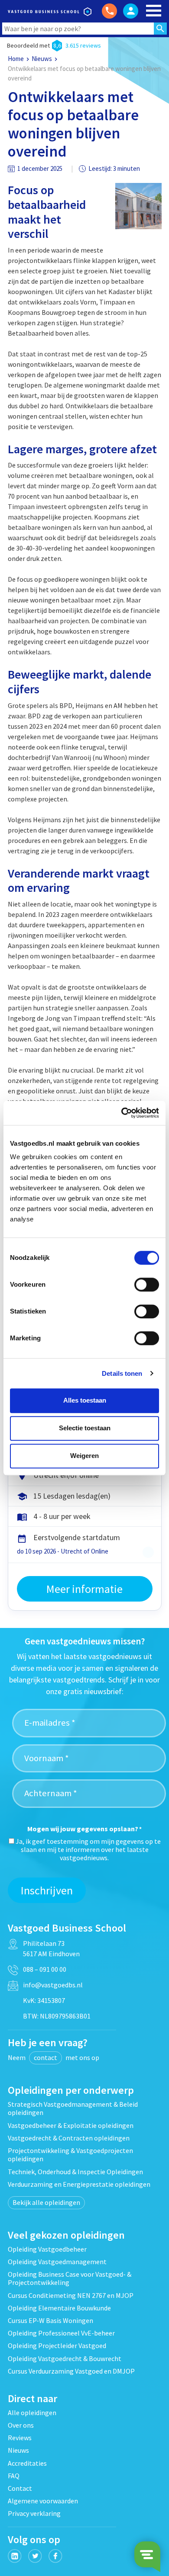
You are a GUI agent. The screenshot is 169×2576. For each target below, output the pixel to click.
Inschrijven (47, 1890)
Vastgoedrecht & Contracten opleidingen (69, 2138)
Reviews (20, 2438)
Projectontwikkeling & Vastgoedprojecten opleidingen (70, 2155)
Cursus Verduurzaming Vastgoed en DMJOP (71, 2371)
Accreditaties (27, 2463)
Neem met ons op (54, 2057)
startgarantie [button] (148, 1552)
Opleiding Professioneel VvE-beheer (61, 2333)
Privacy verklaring (34, 2513)
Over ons (21, 2425)
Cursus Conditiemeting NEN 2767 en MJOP (71, 2295)
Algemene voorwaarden (43, 2501)
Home (16, 59)
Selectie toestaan (85, 1428)
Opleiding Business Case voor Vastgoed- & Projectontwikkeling (70, 2278)
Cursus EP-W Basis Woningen (50, 2320)
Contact (20, 2488)
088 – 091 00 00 (45, 1969)
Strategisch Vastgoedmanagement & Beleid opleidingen (73, 2108)
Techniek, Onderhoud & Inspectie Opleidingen (75, 2172)
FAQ (14, 2476)
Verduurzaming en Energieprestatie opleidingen (79, 2184)
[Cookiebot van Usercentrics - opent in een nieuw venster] (122, 1113)
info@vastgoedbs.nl (53, 1985)
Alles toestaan (85, 1400)
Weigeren (84, 1456)
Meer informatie (84, 1589)
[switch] (147, 1285)
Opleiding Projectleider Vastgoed (57, 2345)
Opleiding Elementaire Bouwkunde (59, 2308)
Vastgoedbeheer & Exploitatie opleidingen (71, 2125)
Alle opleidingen (32, 2413)
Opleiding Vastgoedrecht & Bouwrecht (65, 2358)
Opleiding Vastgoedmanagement (57, 2262)
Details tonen (122, 1373)
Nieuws (42, 59)
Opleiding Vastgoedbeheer (47, 2249)
